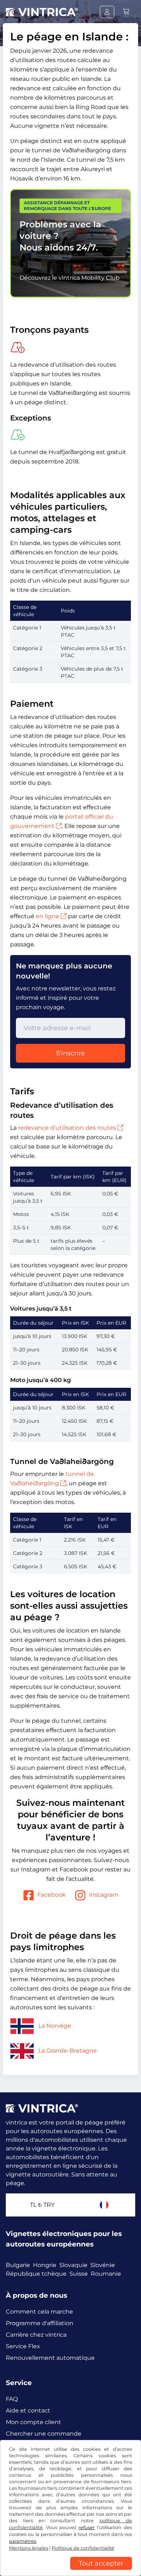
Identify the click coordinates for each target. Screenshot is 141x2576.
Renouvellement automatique (50, 2358)
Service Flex (23, 2346)
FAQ (12, 2399)
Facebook (52, 1895)
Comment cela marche (39, 2312)
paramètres (23, 2541)
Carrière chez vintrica (36, 2335)
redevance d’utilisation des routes (67, 1128)
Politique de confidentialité (83, 2548)
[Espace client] (107, 12)
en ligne (48, 916)
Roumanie (106, 2274)
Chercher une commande (44, 2434)
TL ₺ (42, 2205)
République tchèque (36, 2274)
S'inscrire (70, 1053)
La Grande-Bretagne (68, 2051)
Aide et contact (28, 2411)
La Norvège (55, 2026)
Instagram (104, 1895)
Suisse (79, 2274)
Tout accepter (101, 2563)
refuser (87, 2527)
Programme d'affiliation (40, 2323)
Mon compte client (33, 2422)
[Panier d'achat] (126, 12)
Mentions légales (29, 2548)
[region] (70, 2571)
